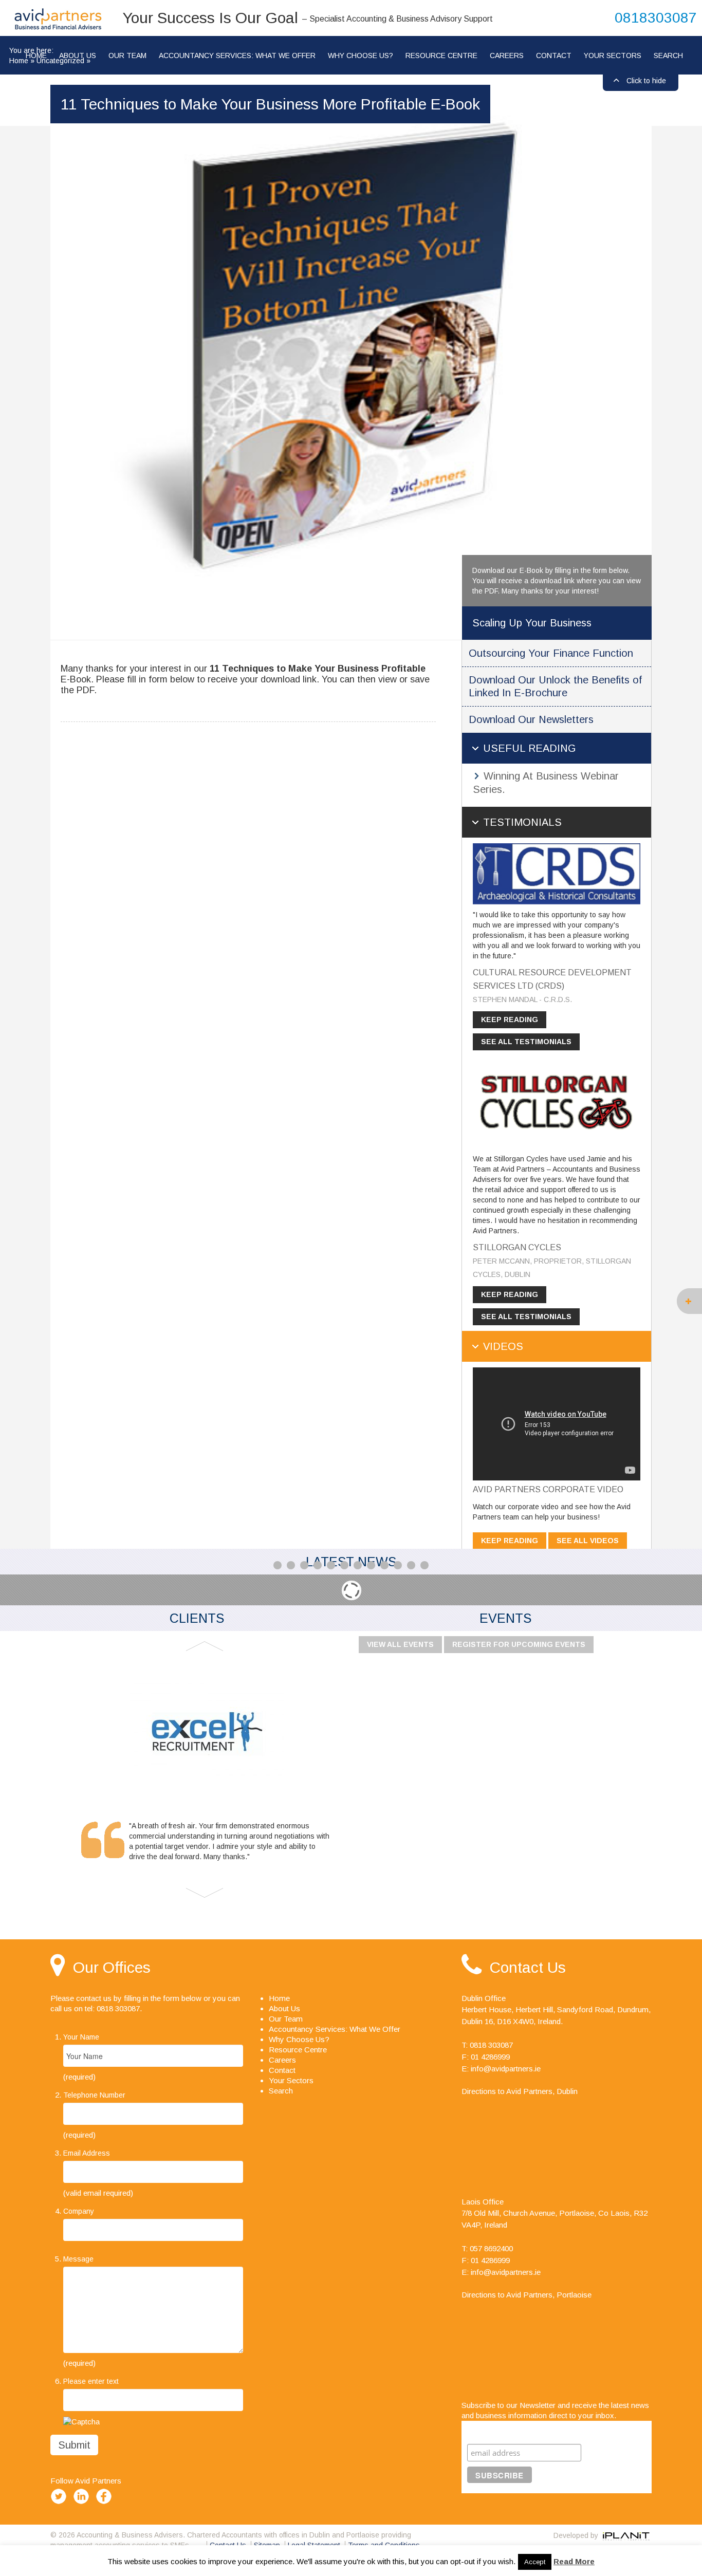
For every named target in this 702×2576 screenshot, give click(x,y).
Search (668, 55)
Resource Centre (441, 55)
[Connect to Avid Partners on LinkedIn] (83, 2504)
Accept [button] (535, 2562)
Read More (574, 2561)
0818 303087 (491, 2045)
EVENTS (505, 1618)
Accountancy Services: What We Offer (237, 55)
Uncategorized (60, 61)
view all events (400, 1644)
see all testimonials (526, 1042)
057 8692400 (491, 2248)
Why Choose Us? (361, 55)
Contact (554, 55)
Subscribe (488, 2431)
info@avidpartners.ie (506, 2069)
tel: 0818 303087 (112, 2008)
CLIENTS (197, 1618)
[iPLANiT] (626, 2535)
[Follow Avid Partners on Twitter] (61, 2504)
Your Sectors (613, 55)
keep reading (510, 1020)
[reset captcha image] (81, 2421)
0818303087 (656, 18)
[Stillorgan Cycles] (557, 1102)
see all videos (588, 1541)
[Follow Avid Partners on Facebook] (106, 2504)
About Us (284, 2008)
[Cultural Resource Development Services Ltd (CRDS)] (557, 873)
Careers (507, 55)
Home (19, 61)
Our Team (127, 55)
